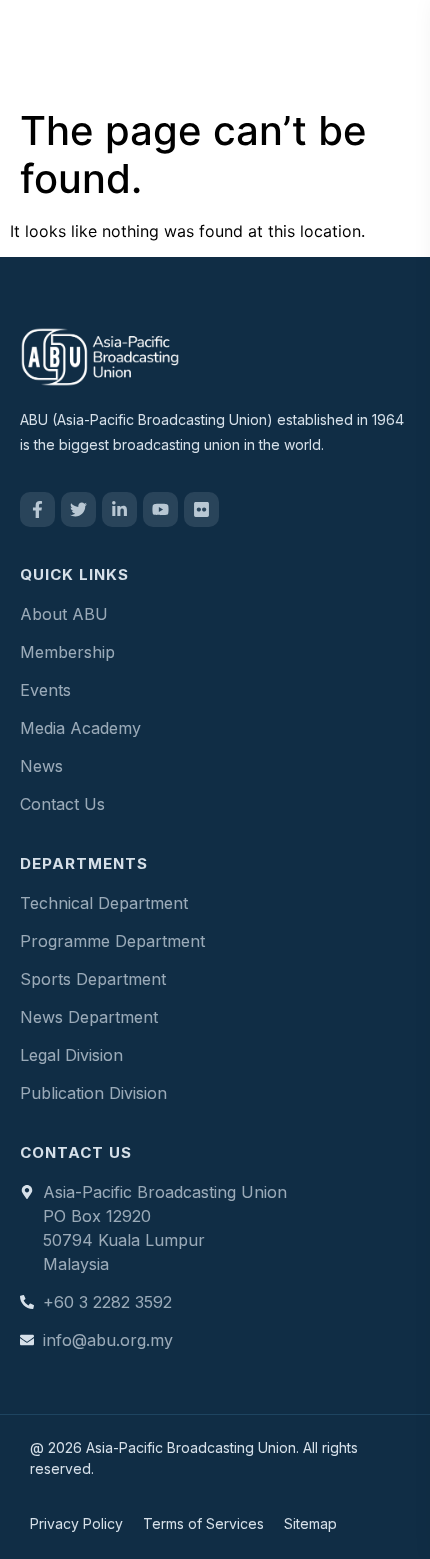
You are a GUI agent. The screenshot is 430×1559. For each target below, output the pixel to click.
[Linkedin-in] (119, 509)
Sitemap (310, 1523)
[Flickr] (201, 509)
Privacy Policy (76, 1523)
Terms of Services (203, 1523)
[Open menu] (394, 49)
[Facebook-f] (37, 509)
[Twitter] (78, 509)
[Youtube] (160, 509)
